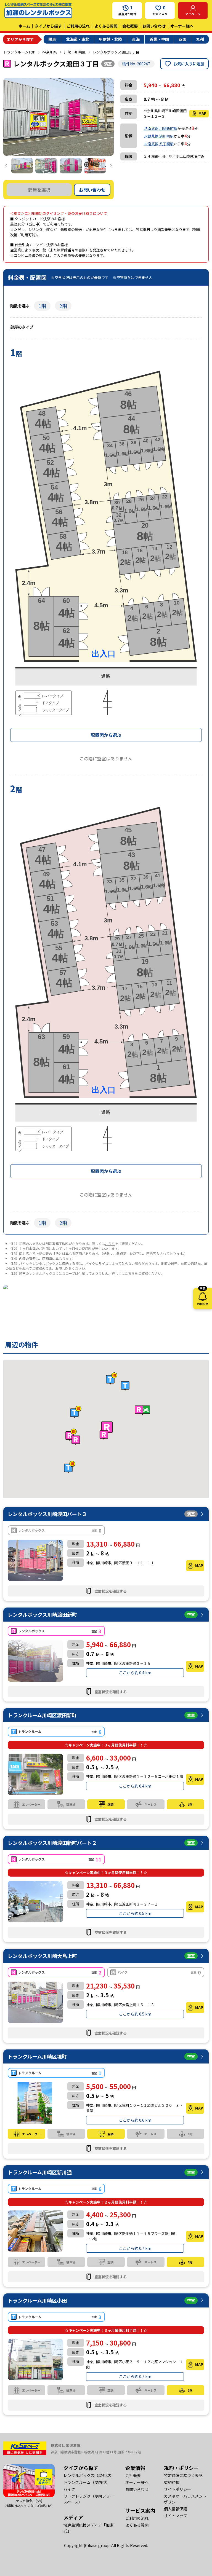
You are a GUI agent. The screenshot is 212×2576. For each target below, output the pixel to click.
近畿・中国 (159, 39)
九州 (200, 39)
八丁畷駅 (166, 144)
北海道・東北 (78, 39)
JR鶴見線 (151, 136)
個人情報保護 (176, 2509)
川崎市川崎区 (75, 52)
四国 (182, 39)
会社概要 (130, 26)
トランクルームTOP (19, 52)
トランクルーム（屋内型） (87, 2482)
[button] (107, 1428)
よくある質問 (106, 26)
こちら (110, 1243)
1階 (42, 306)
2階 (63, 306)
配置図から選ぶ (106, 735)
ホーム (24, 26)
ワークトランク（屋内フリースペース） (89, 2499)
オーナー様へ (182, 26)
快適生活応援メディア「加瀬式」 (88, 2528)
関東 (52, 39)
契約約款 (172, 2482)
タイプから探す (48, 26)
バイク (69, 2489)
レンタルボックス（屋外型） (89, 2475)
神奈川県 (50, 52)
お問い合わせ (154, 26)
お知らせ (203, 1297)
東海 (136, 39)
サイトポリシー (177, 2489)
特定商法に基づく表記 (183, 2475)
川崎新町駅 (168, 128)
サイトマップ (176, 2516)
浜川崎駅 (166, 136)
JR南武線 (151, 128)
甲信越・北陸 (110, 39)
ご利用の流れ (78, 26)
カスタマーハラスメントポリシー (185, 2499)
